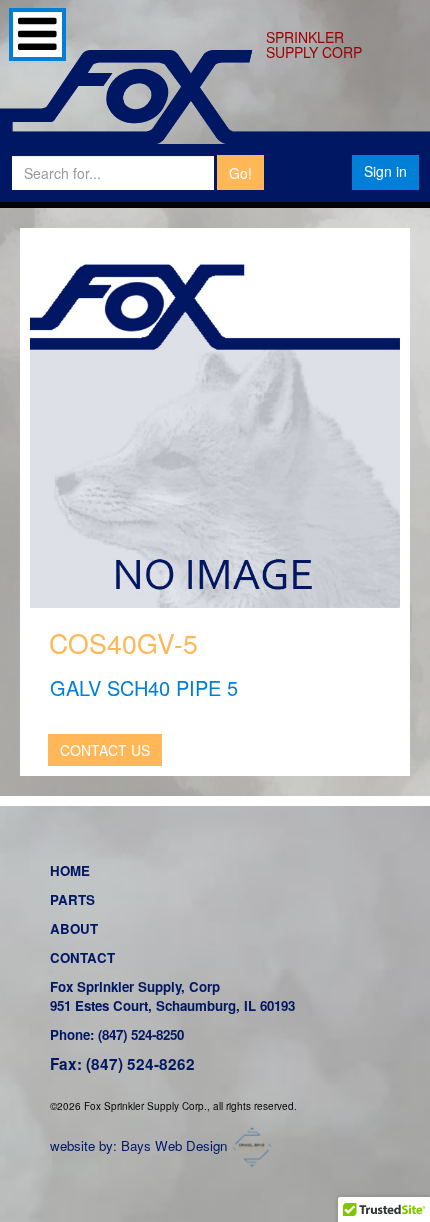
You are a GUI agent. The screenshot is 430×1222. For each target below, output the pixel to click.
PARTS (72, 899)
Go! (240, 173)
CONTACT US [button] (105, 750)
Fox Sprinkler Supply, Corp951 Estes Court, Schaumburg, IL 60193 (172, 996)
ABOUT (74, 928)
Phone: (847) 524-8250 (117, 1034)
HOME (70, 870)
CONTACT (82, 957)
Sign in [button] (385, 171)
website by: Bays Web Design (138, 1145)
